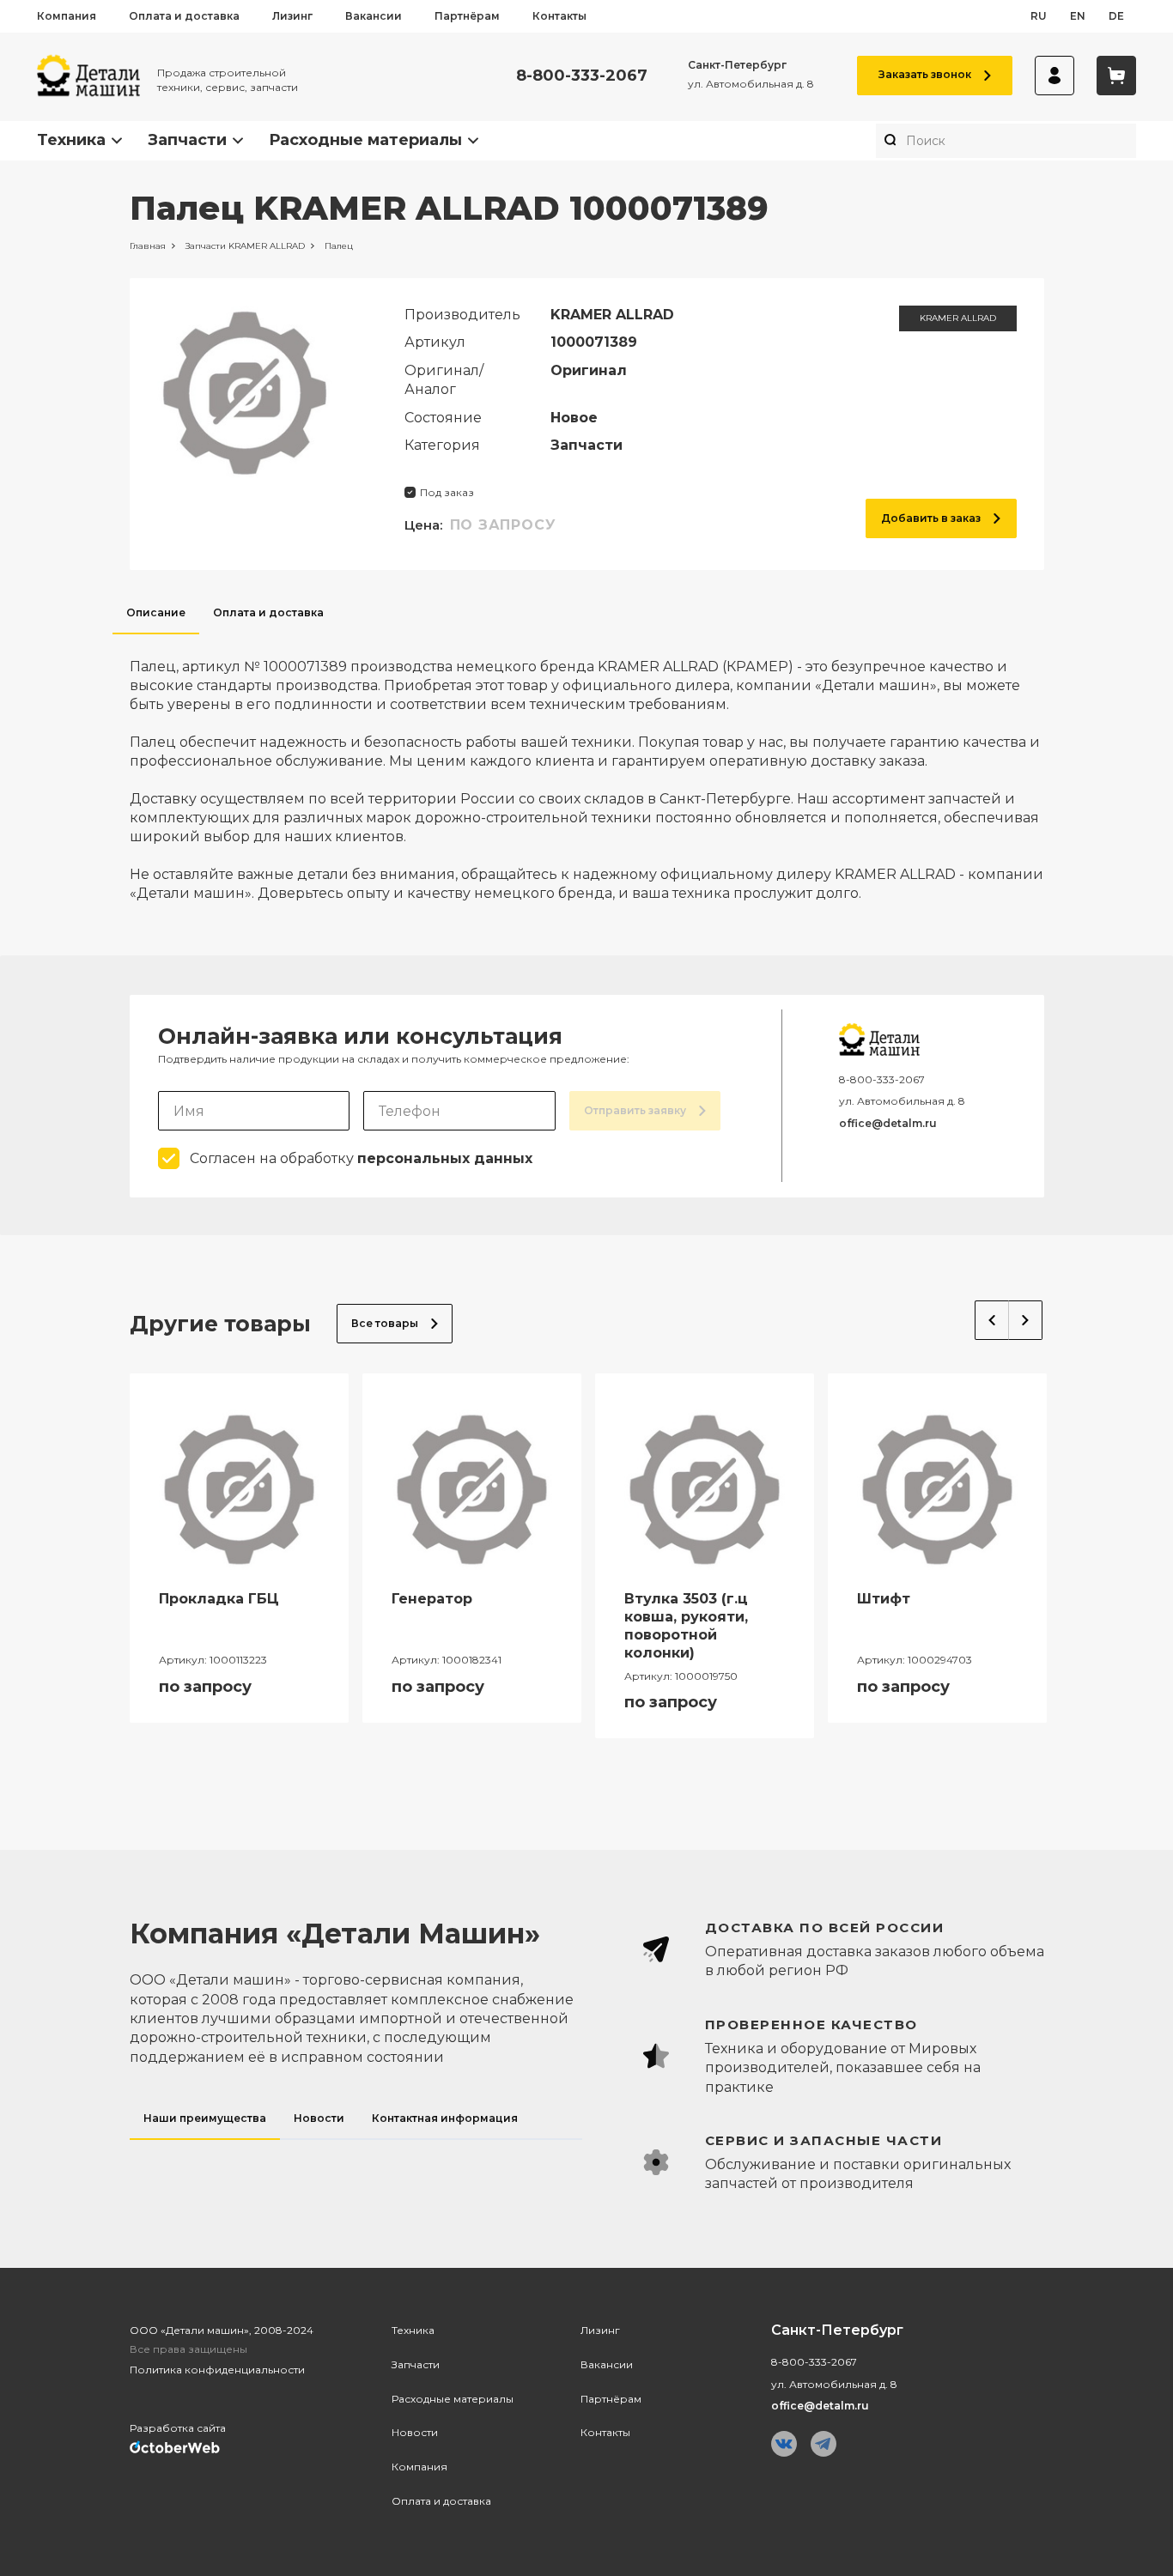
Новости (415, 2432)
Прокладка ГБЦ (219, 1599)
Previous (992, 1320)
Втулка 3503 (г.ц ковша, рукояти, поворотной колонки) (686, 1625)
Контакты (559, 16)
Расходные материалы (365, 140)
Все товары (385, 1323)
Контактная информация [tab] (445, 2118)
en (1078, 16)
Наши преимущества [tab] (205, 2118)
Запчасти (187, 140)
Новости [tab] (319, 2118)
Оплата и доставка (184, 16)
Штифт (884, 1599)
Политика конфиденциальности (217, 2370)
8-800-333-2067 (582, 76)
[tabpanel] (587, 769)
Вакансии (374, 16)
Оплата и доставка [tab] (268, 612)
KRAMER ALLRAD (958, 318)
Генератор (432, 1599)
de (1116, 16)
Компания (67, 16)
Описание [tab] (156, 612)
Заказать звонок (925, 74)
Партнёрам (467, 16)
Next (1026, 1320)
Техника (71, 140)
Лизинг (292, 16)
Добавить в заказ (931, 518)
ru (1039, 16)
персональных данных (445, 1158)
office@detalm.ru (888, 1123)
